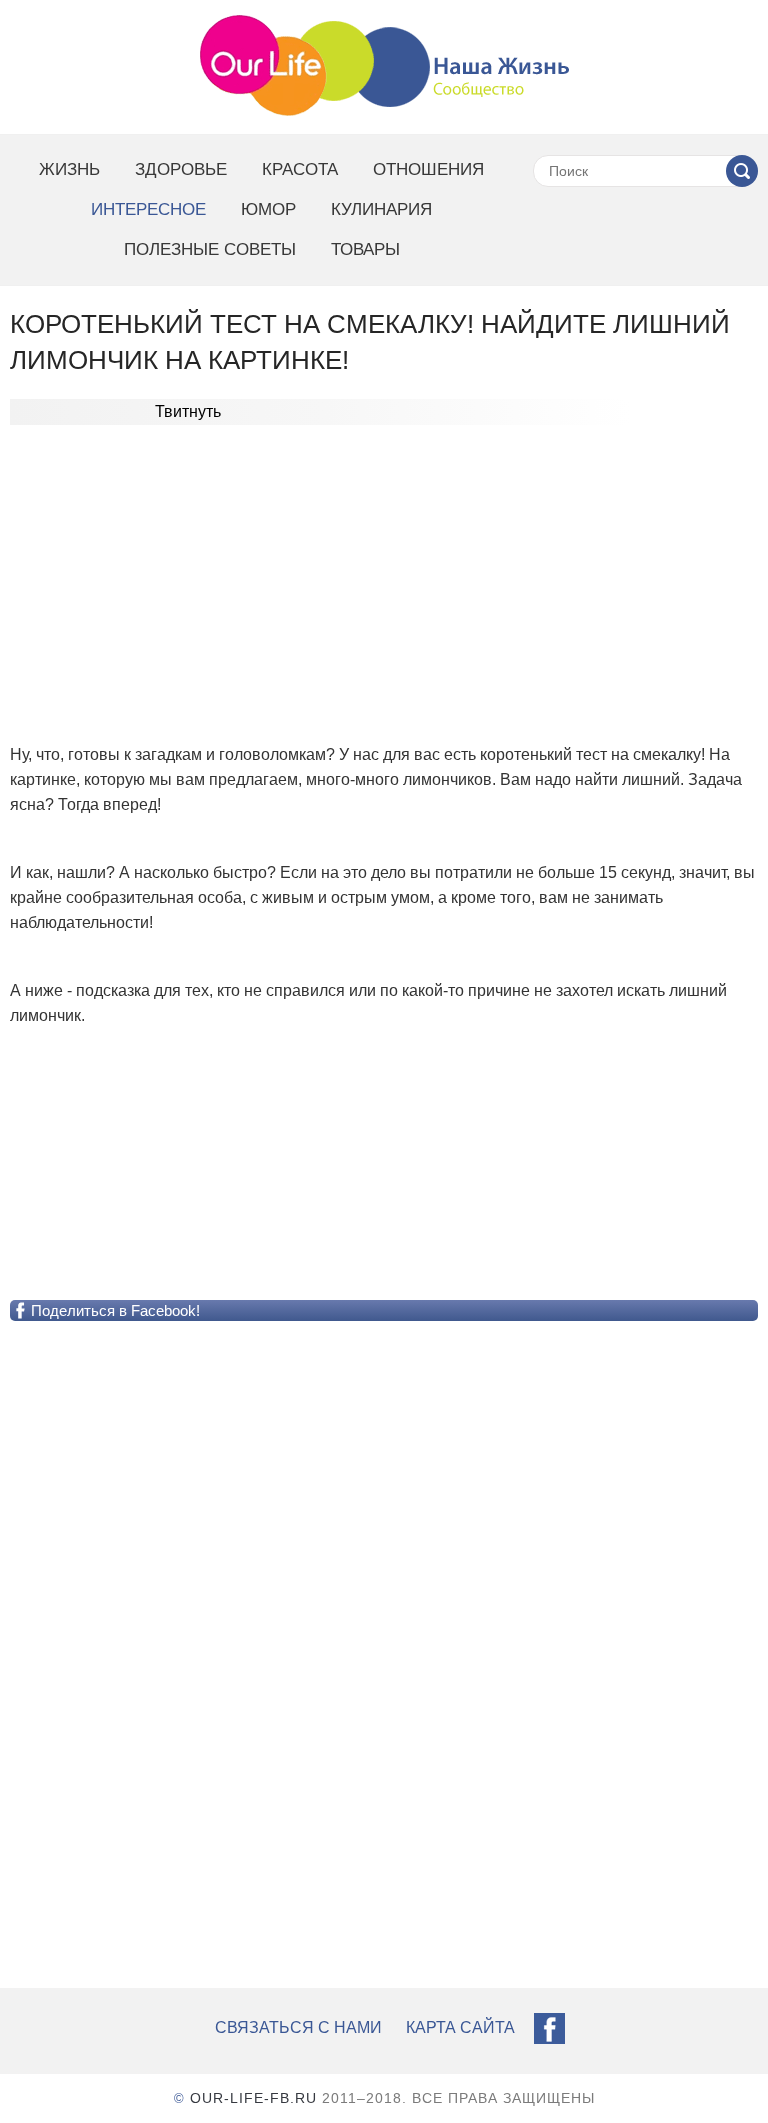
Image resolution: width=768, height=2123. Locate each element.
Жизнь (69, 169)
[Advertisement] (384, 570)
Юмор (268, 209)
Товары (365, 249)
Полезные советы (210, 249)
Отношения (428, 169)
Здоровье (181, 169)
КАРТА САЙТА (460, 2027)
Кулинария (381, 209)
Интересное (148, 209)
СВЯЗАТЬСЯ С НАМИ (298, 2027)
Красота (300, 169)
